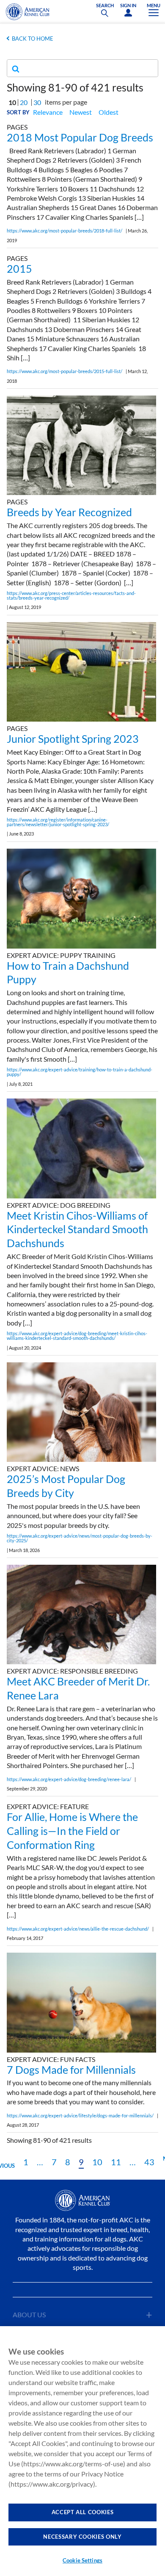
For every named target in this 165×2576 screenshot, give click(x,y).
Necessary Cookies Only (82, 2537)
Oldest (109, 112)
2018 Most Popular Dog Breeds (80, 137)
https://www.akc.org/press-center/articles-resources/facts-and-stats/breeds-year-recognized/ (71, 595)
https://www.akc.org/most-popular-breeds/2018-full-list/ (65, 231)
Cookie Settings (82, 2560)
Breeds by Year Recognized (69, 512)
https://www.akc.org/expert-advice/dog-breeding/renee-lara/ (69, 1779)
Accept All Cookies (83, 2512)
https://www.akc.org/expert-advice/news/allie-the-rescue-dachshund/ (78, 1929)
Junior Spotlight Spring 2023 (73, 739)
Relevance (48, 112)
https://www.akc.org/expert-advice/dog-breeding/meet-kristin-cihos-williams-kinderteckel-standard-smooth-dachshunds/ (77, 1336)
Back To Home (33, 39)
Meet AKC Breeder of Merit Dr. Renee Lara (78, 1688)
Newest (81, 112)
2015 (19, 268)
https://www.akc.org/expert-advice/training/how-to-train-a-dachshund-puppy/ (80, 1072)
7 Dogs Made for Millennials (71, 2070)
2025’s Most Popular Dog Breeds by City (66, 1486)
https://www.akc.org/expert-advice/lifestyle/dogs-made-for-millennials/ (80, 2115)
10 (97, 2162)
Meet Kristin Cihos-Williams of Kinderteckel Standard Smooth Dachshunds (77, 1229)
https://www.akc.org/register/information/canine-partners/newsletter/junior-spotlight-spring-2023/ (58, 822)
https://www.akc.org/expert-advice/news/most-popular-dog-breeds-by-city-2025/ (80, 1538)
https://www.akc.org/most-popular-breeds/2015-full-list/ (65, 371)
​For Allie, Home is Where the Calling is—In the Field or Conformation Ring (72, 1831)
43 (149, 2162)
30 (37, 102)
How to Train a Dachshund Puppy (68, 973)
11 (116, 2162)
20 (24, 102)
